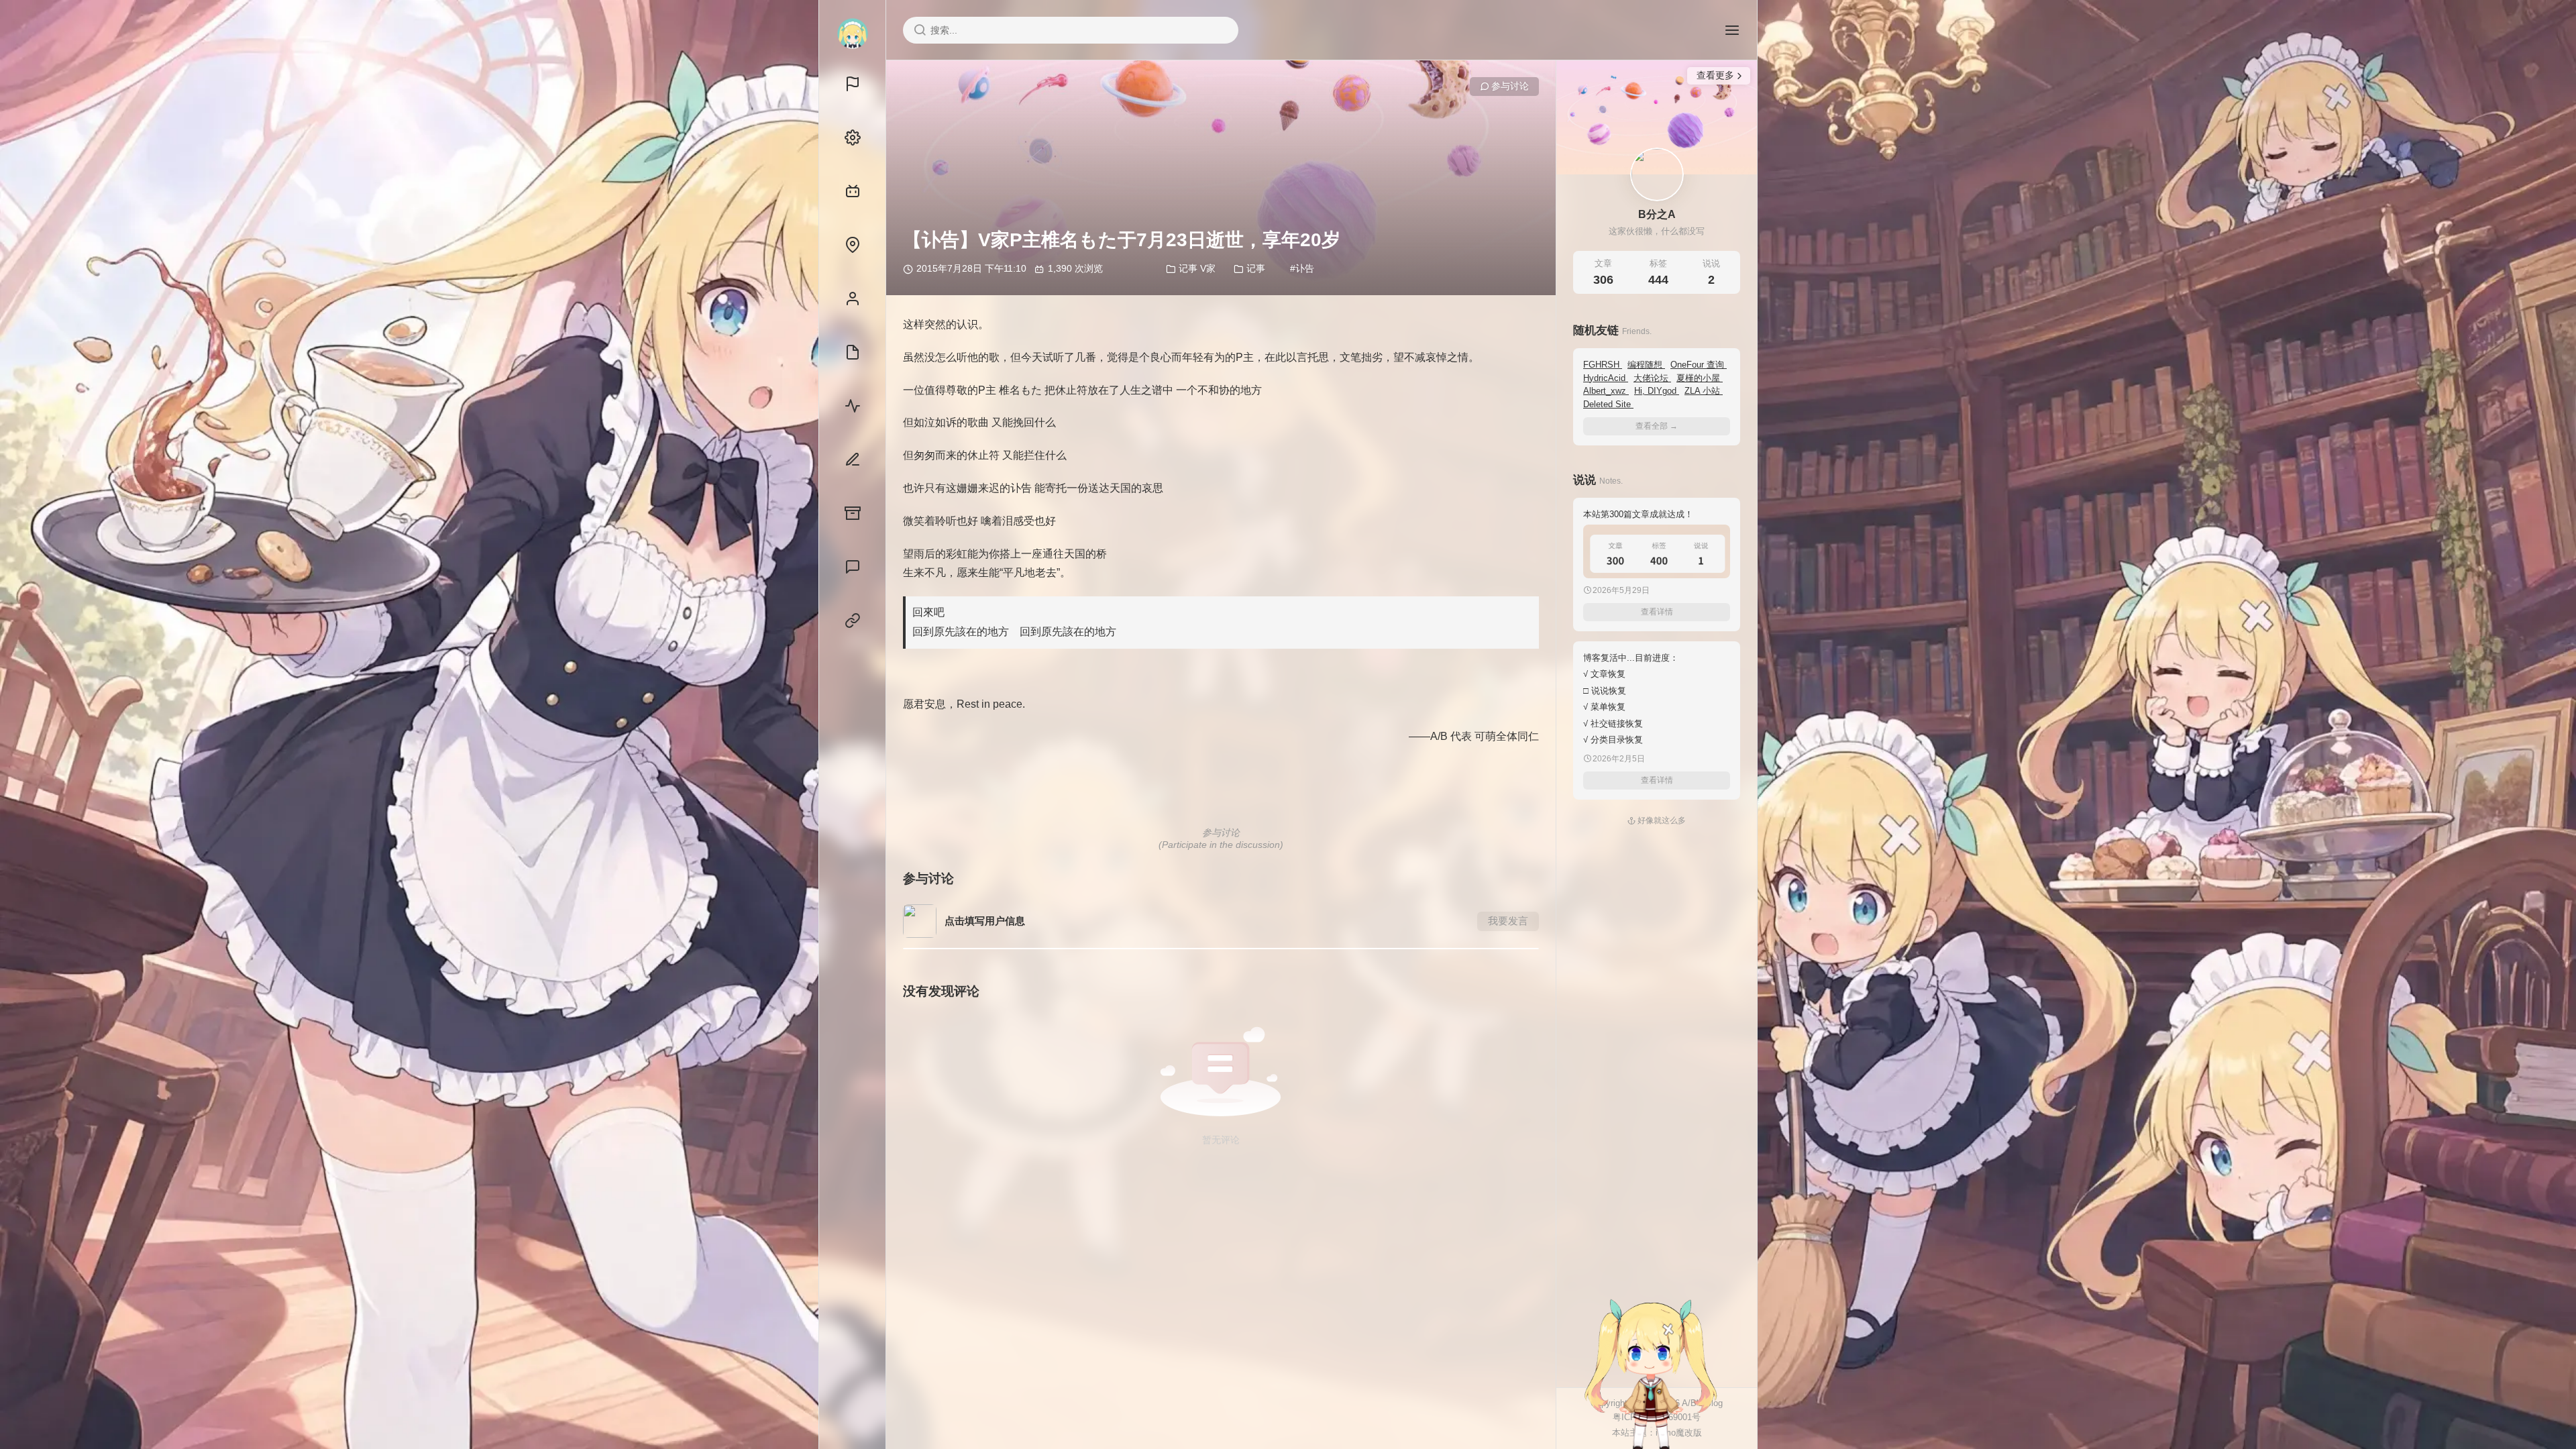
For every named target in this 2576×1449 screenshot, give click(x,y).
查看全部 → (1657, 426)
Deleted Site (1608, 404)
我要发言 (1508, 921)
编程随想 (1646, 365)
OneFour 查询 (1699, 365)
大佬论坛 (1652, 378)
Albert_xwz (1606, 391)
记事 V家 (1197, 268)
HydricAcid (1606, 378)
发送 (1707, 1439)
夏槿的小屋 (1700, 378)
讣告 (1305, 268)
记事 (1256, 268)
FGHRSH (1603, 365)
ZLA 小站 (1704, 391)
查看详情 (1657, 612)
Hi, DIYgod (1657, 391)
